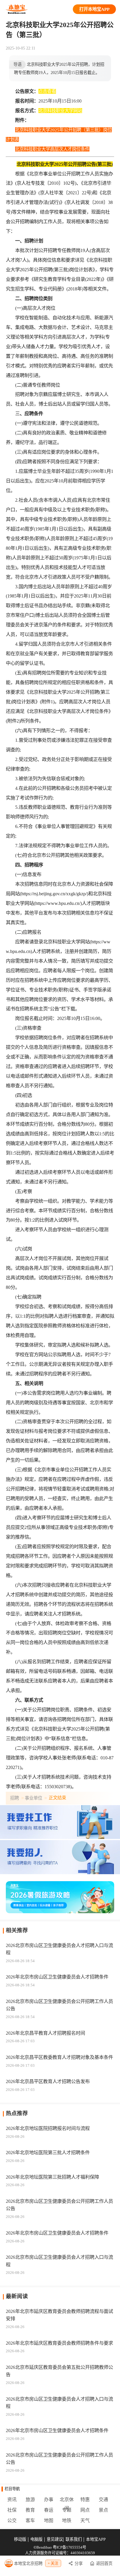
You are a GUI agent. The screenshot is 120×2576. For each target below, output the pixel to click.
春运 (49, 2510)
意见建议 (55, 2539)
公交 (12, 2521)
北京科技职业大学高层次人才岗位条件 (52, 149)
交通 (103, 2500)
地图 (49, 2521)
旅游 (30, 2500)
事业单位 (33, 1798)
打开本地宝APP (94, 9)
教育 (30, 2510)
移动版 (20, 2539)
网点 (85, 2510)
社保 (12, 2510)
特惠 (85, 2500)
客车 (30, 2521)
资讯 (12, 2500)
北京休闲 (67, 2501)
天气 (85, 2521)
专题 (67, 2510)
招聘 (15, 1798)
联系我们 (74, 2539)
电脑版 (36, 2539)
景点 (103, 2510)
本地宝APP (96, 2539)
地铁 (67, 2521)
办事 (49, 2500)
